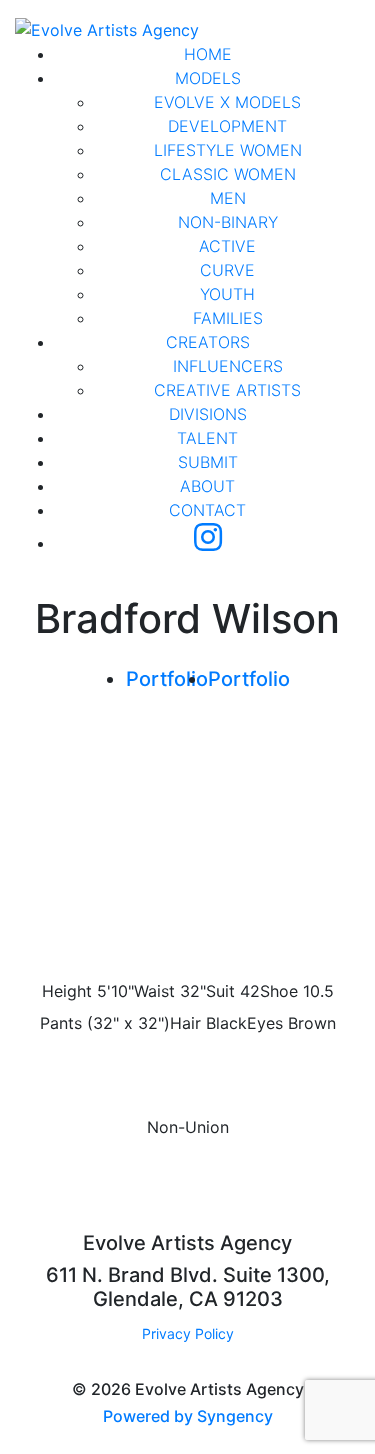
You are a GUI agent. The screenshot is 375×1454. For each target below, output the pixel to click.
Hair (185, 1023)
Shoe (279, 991)
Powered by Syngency (188, 1416)
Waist (154, 991)
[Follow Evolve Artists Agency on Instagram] (208, 543)
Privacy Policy (188, 1333)
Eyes (265, 1023)
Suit (220, 991)
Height (67, 991)
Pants (61, 1023)
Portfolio (167, 679)
